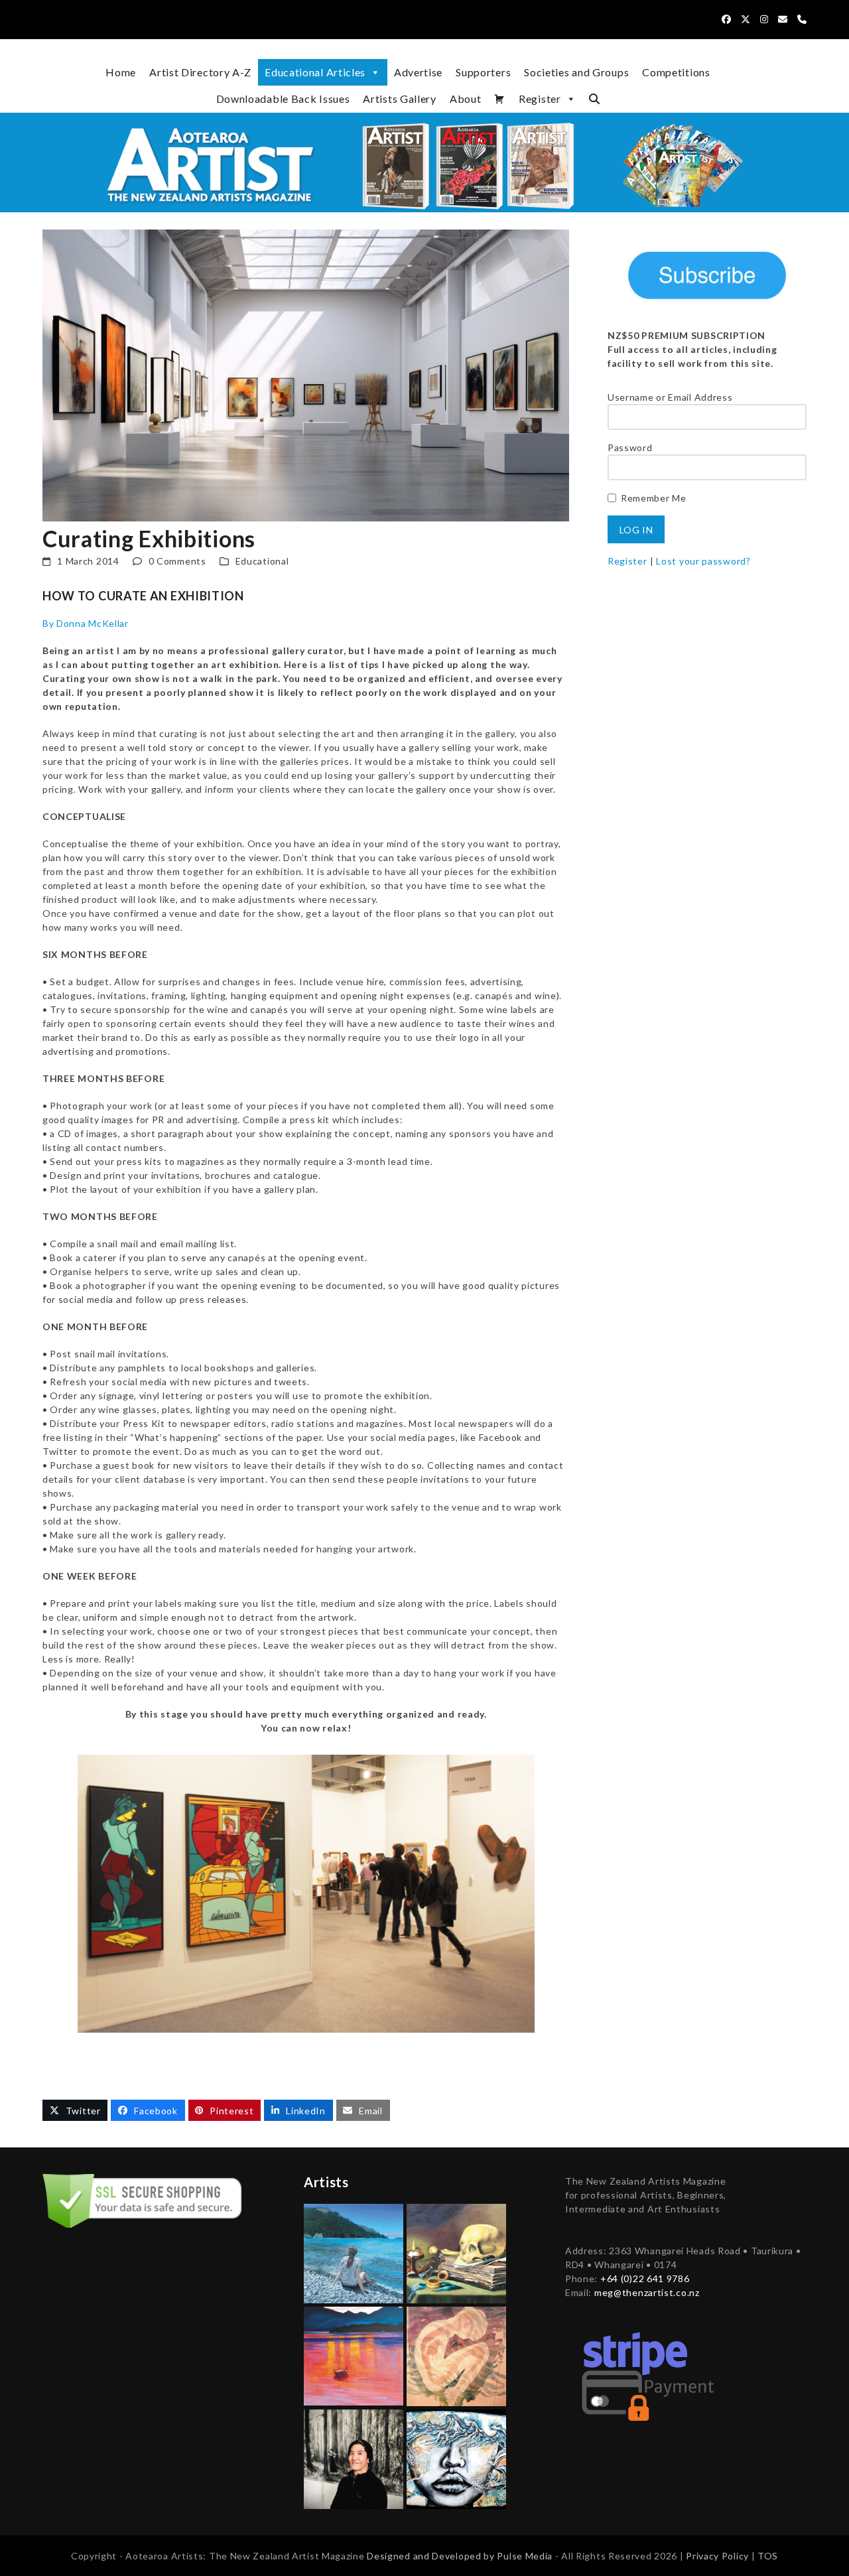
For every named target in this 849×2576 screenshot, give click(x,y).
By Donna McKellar (86, 623)
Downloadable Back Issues (283, 99)
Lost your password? (703, 561)
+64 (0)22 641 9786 (645, 2278)
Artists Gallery (400, 99)
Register (540, 99)
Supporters (483, 72)
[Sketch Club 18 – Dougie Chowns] (456, 2355)
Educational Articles (315, 72)
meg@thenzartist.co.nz (647, 2292)
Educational (262, 561)
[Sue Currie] (354, 2355)
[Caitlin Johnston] (456, 2458)
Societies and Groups (576, 72)
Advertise (418, 72)
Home (121, 72)
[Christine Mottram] (456, 2253)
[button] (594, 99)
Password (630, 447)
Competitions (676, 72)
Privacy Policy (719, 2556)
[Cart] (500, 99)
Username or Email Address (670, 397)
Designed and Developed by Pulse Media (460, 2556)
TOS (768, 2556)
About (466, 99)
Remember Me (654, 498)
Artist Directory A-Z (200, 72)
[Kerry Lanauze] (354, 2253)
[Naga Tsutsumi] (354, 2458)
